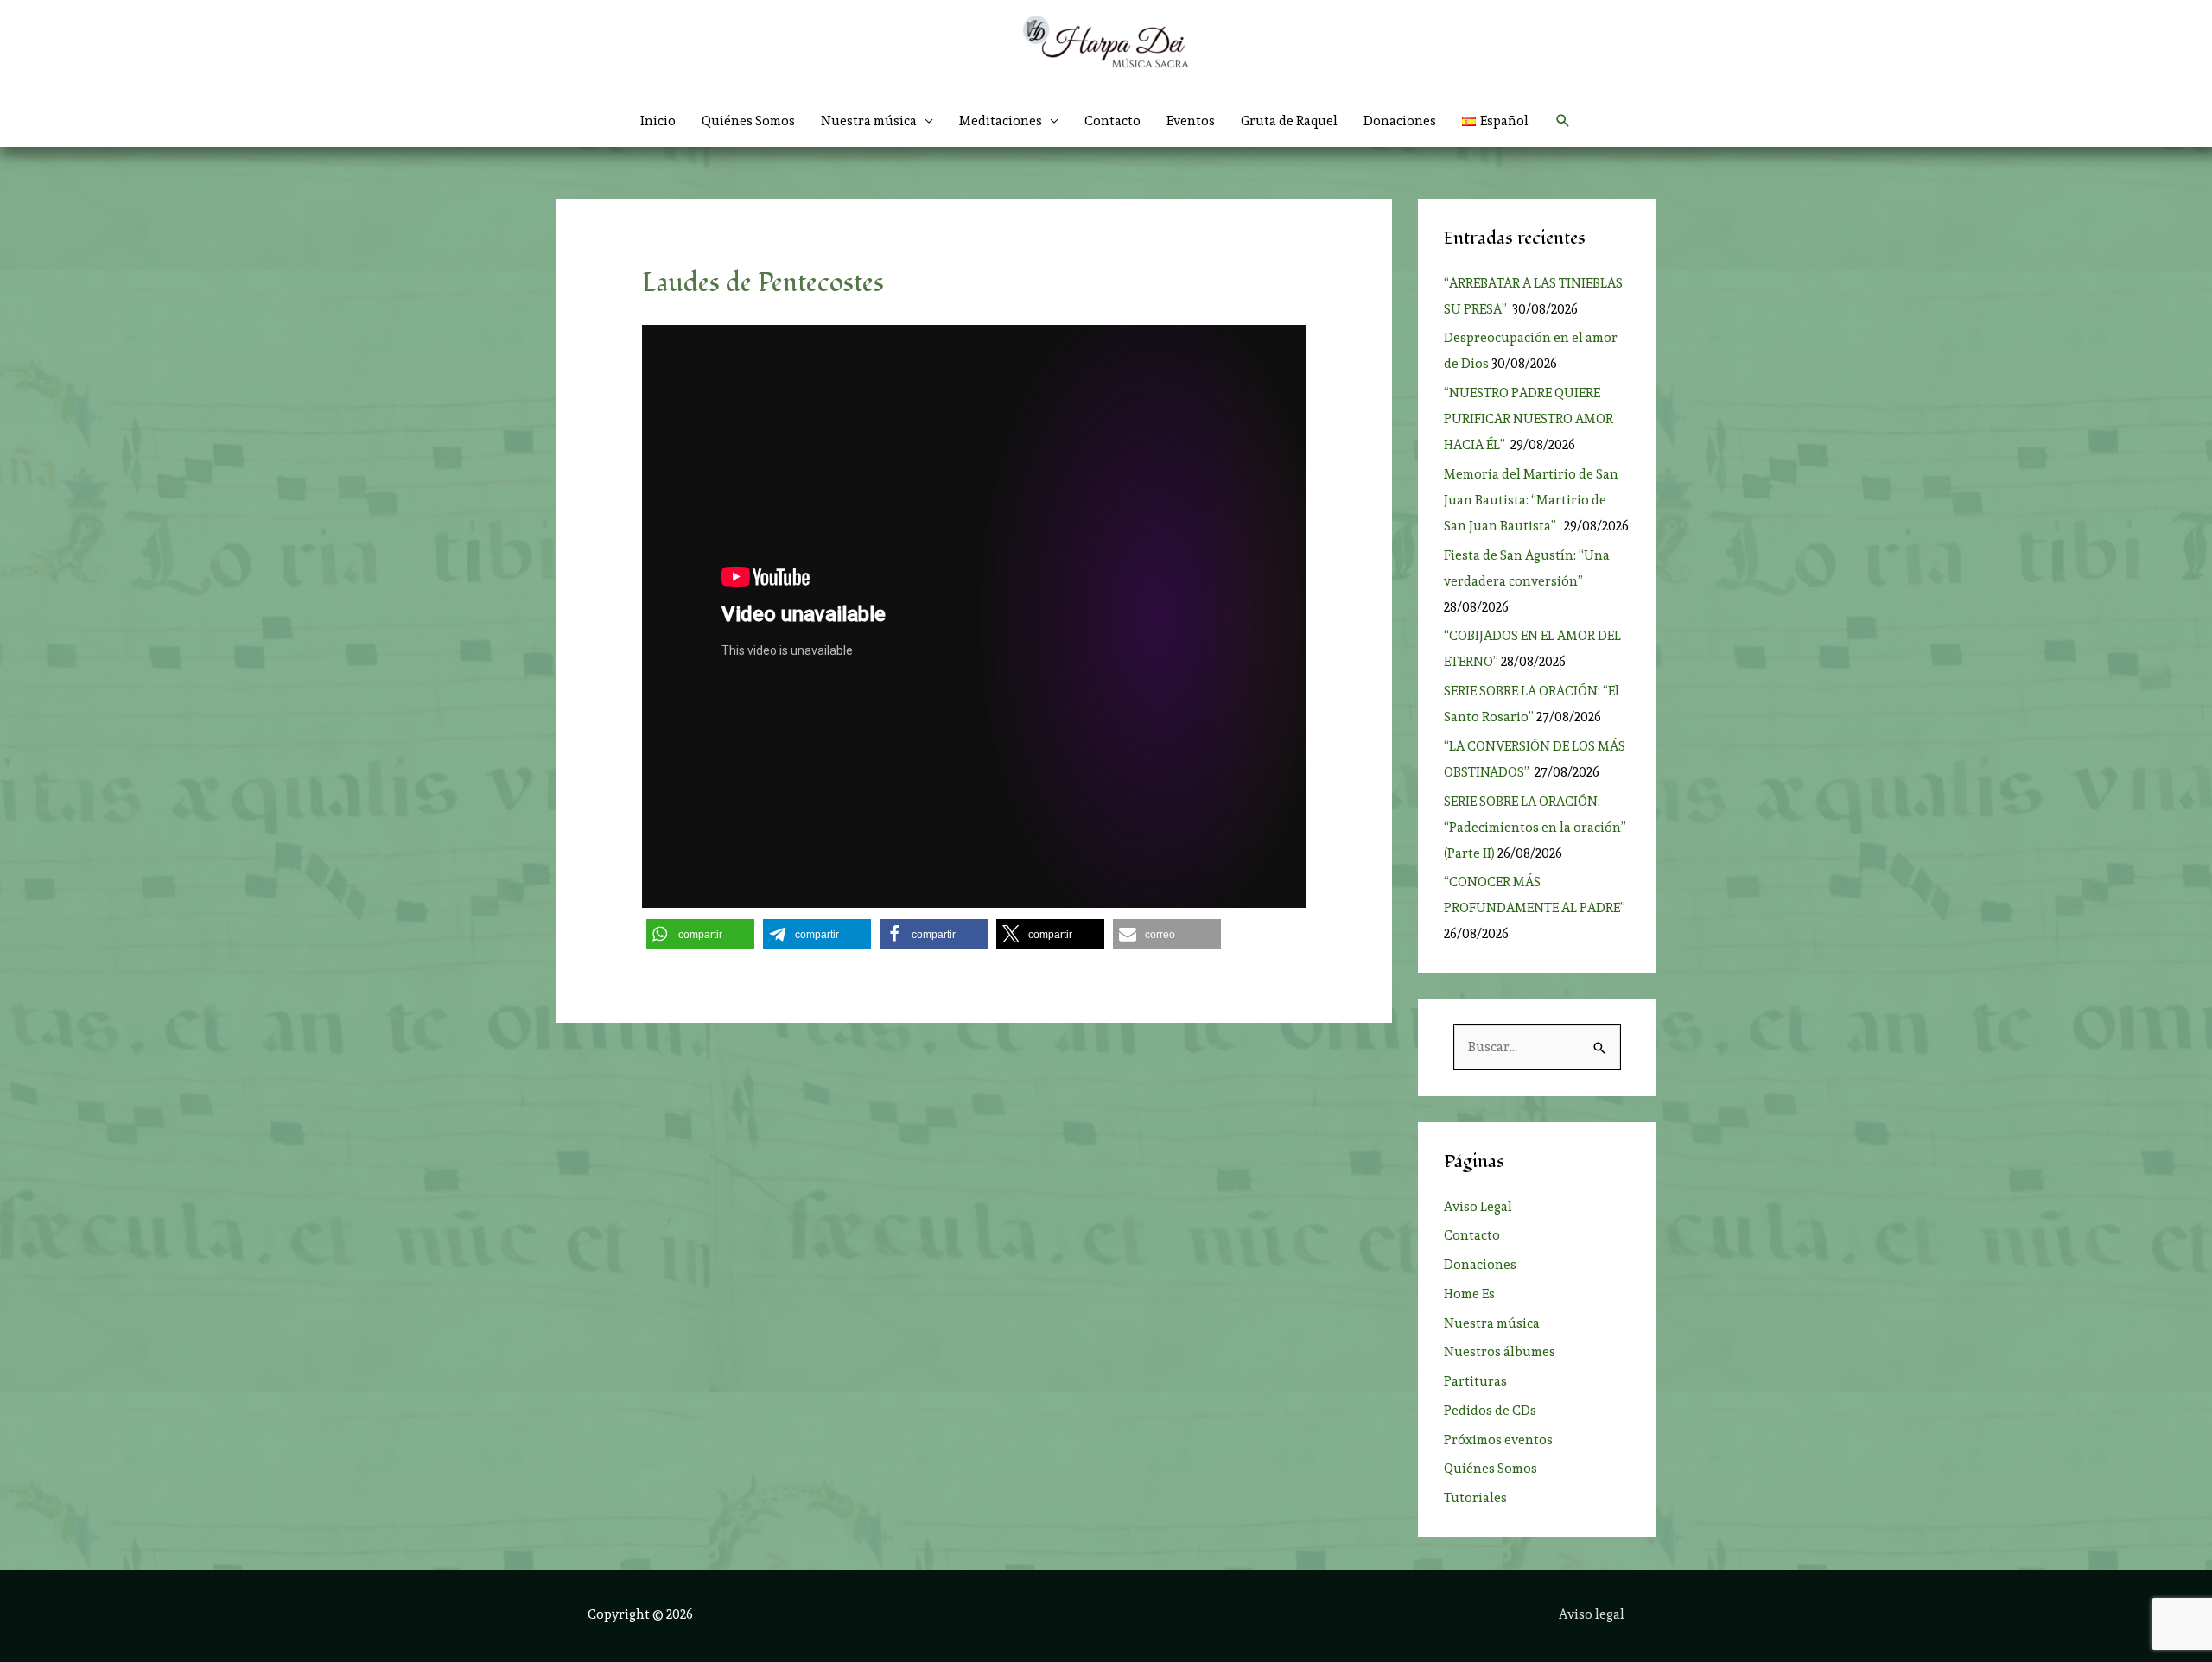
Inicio (658, 121)
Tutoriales (1475, 1498)
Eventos (1191, 121)
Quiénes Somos (748, 121)
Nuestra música (1492, 1323)
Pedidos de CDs (1490, 1411)
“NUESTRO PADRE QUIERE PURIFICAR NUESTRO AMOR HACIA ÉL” (1529, 419)
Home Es (1469, 1294)
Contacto (1112, 121)
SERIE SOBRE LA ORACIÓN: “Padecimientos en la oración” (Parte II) (1535, 828)
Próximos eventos (1498, 1440)
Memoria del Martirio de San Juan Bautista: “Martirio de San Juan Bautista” (1531, 500)
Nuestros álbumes (1500, 1352)
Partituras (1475, 1381)
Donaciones (1400, 121)
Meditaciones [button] (1001, 121)
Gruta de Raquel (1289, 121)
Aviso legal (1592, 1614)
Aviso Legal (1478, 1207)
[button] (1563, 121)
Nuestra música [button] (869, 121)
